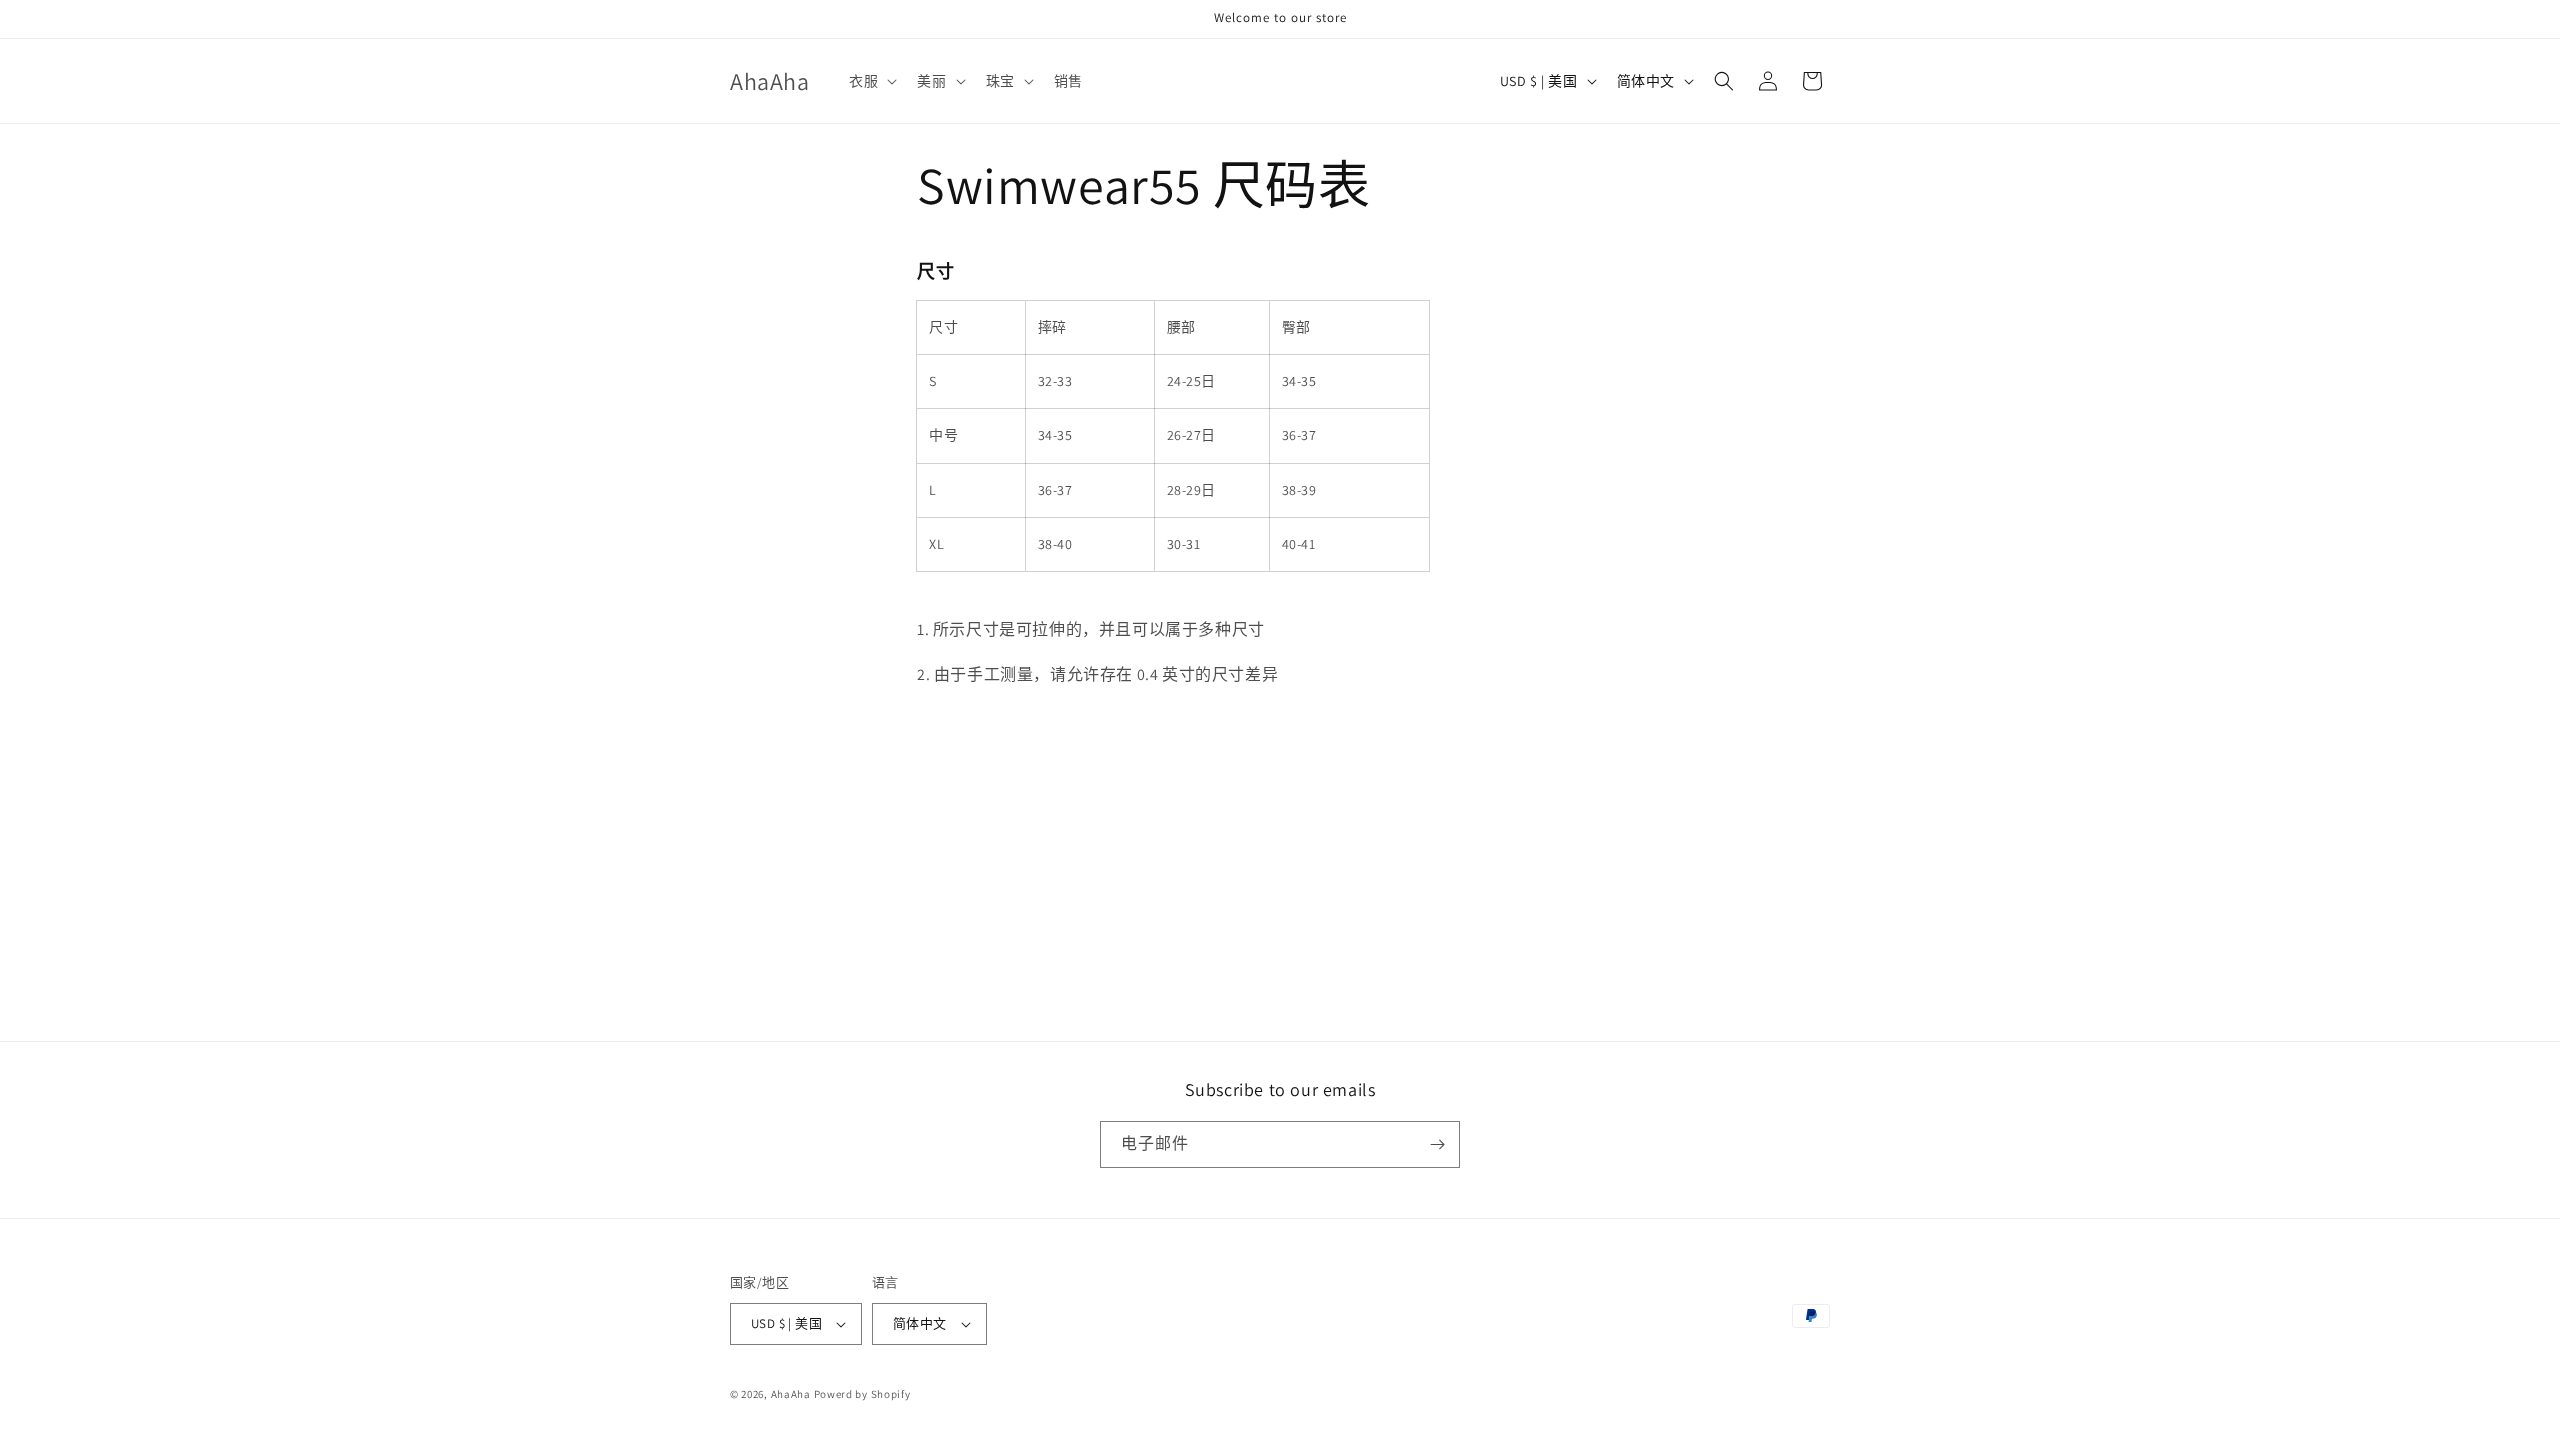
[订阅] (1437, 1144)
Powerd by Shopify (862, 1394)
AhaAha (791, 1394)
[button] (871, 81)
